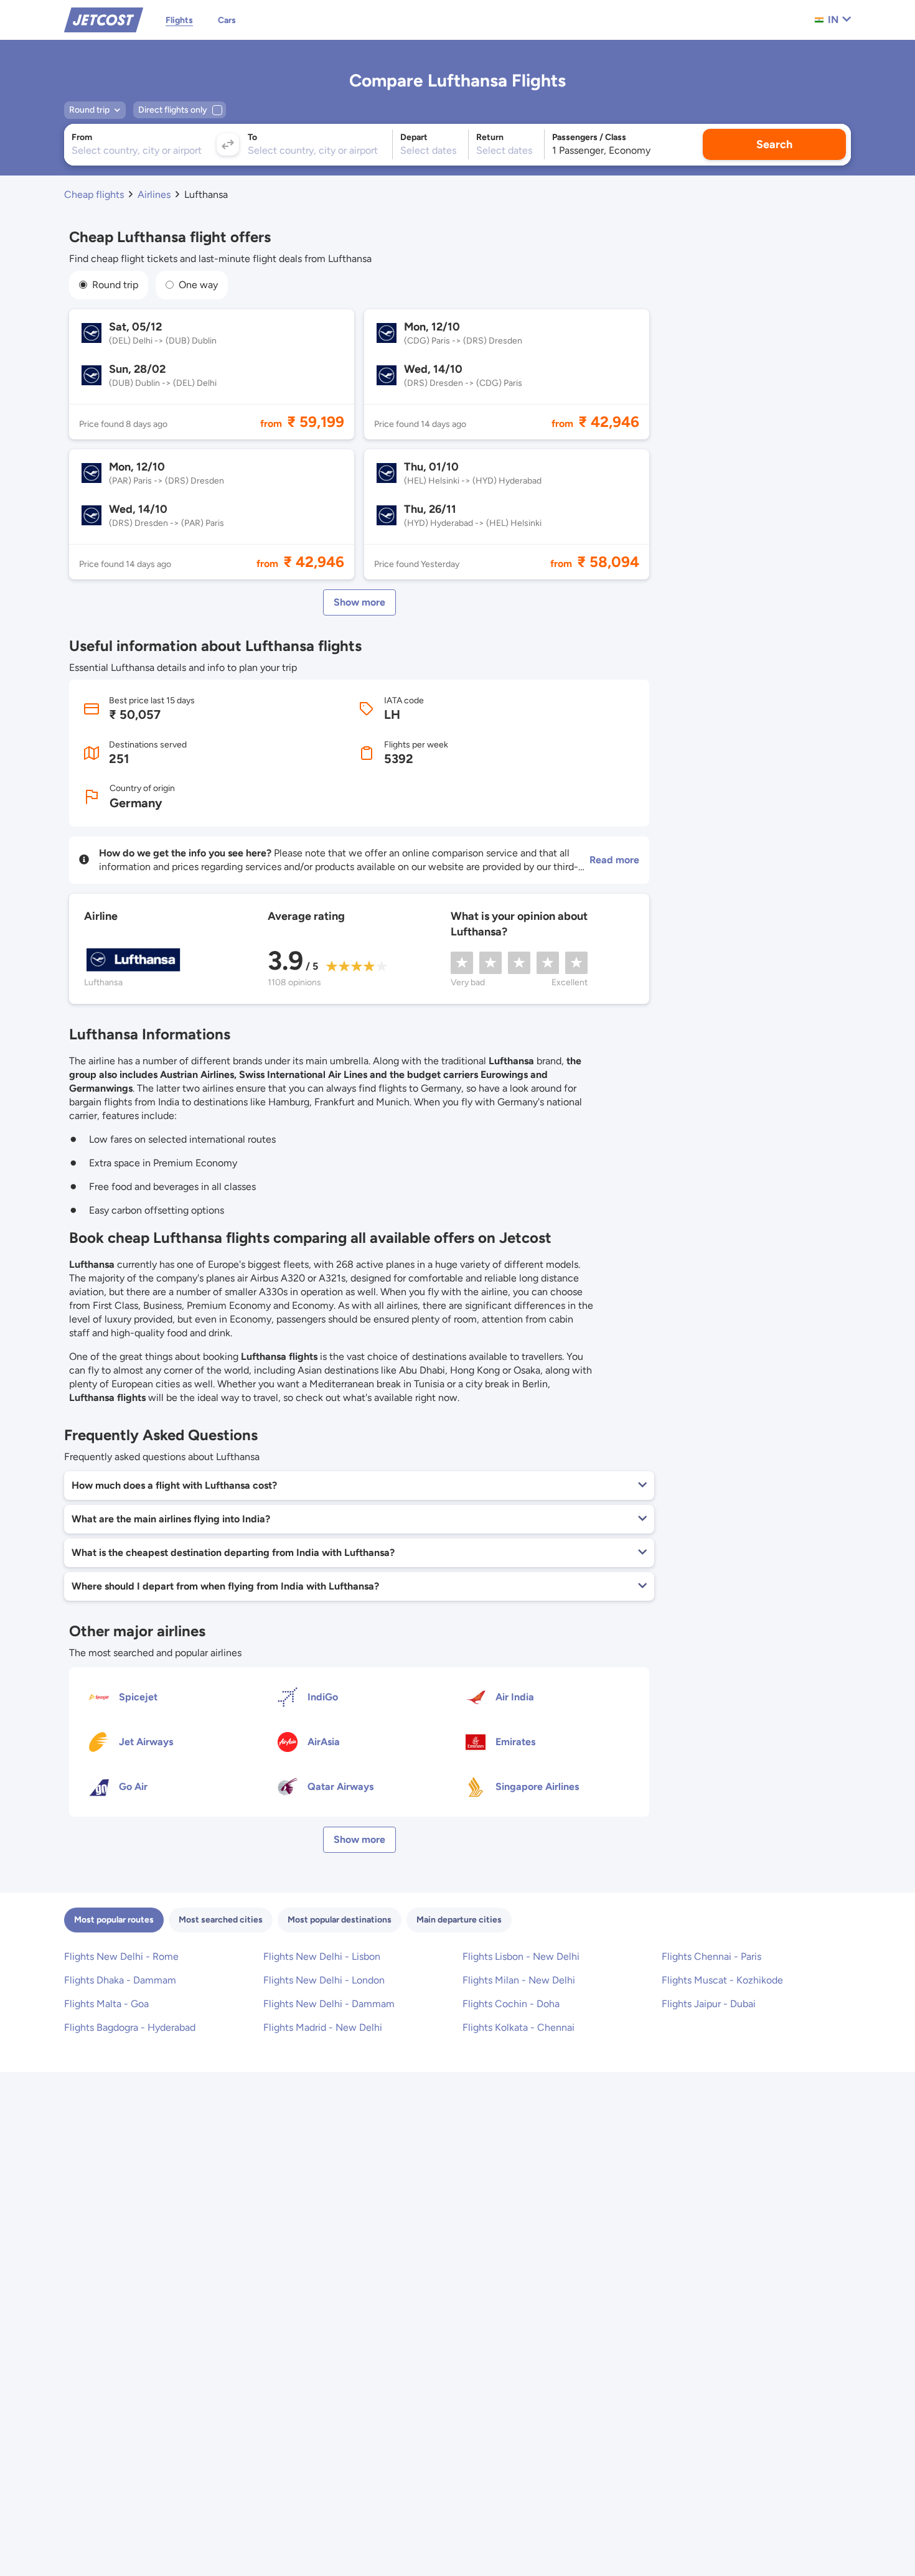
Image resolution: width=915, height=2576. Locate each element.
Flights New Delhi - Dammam (329, 2004)
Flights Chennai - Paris (711, 1956)
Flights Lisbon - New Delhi (521, 1956)
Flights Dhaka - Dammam (120, 1980)
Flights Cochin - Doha (511, 2004)
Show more (359, 602)
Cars (227, 20)
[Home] (104, 19)
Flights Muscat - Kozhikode (722, 1980)
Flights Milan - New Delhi (519, 1980)
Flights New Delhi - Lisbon (322, 1956)
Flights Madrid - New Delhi (323, 2027)
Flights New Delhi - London (324, 1980)
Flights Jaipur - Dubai (709, 2004)
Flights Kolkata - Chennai (518, 2027)
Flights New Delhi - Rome (121, 1956)
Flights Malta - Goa (106, 2004)
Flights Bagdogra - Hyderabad (130, 2027)
